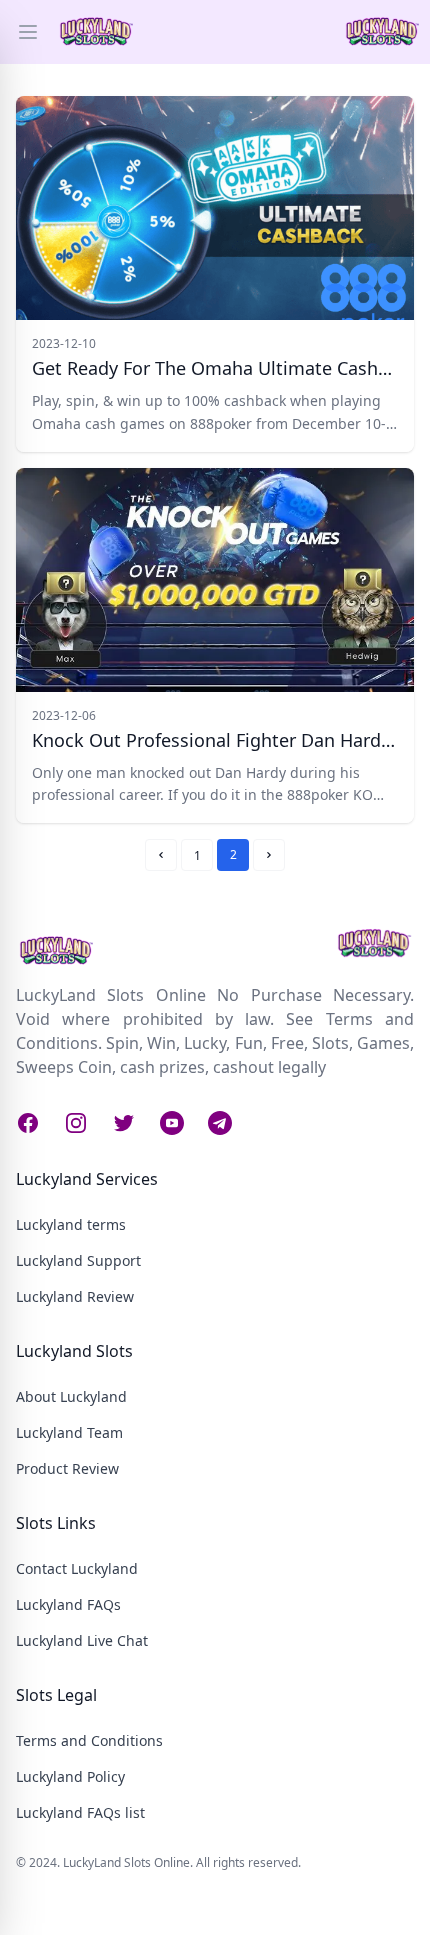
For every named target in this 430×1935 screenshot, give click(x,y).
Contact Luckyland (77, 1568)
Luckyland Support (78, 1260)
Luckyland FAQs (68, 1604)
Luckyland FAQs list (80, 1812)
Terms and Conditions (89, 1740)
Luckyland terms (71, 1224)
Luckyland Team (69, 1432)
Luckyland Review (75, 1296)
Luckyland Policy (70, 1776)
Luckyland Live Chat (82, 1640)
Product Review (67, 1468)
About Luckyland (71, 1396)
